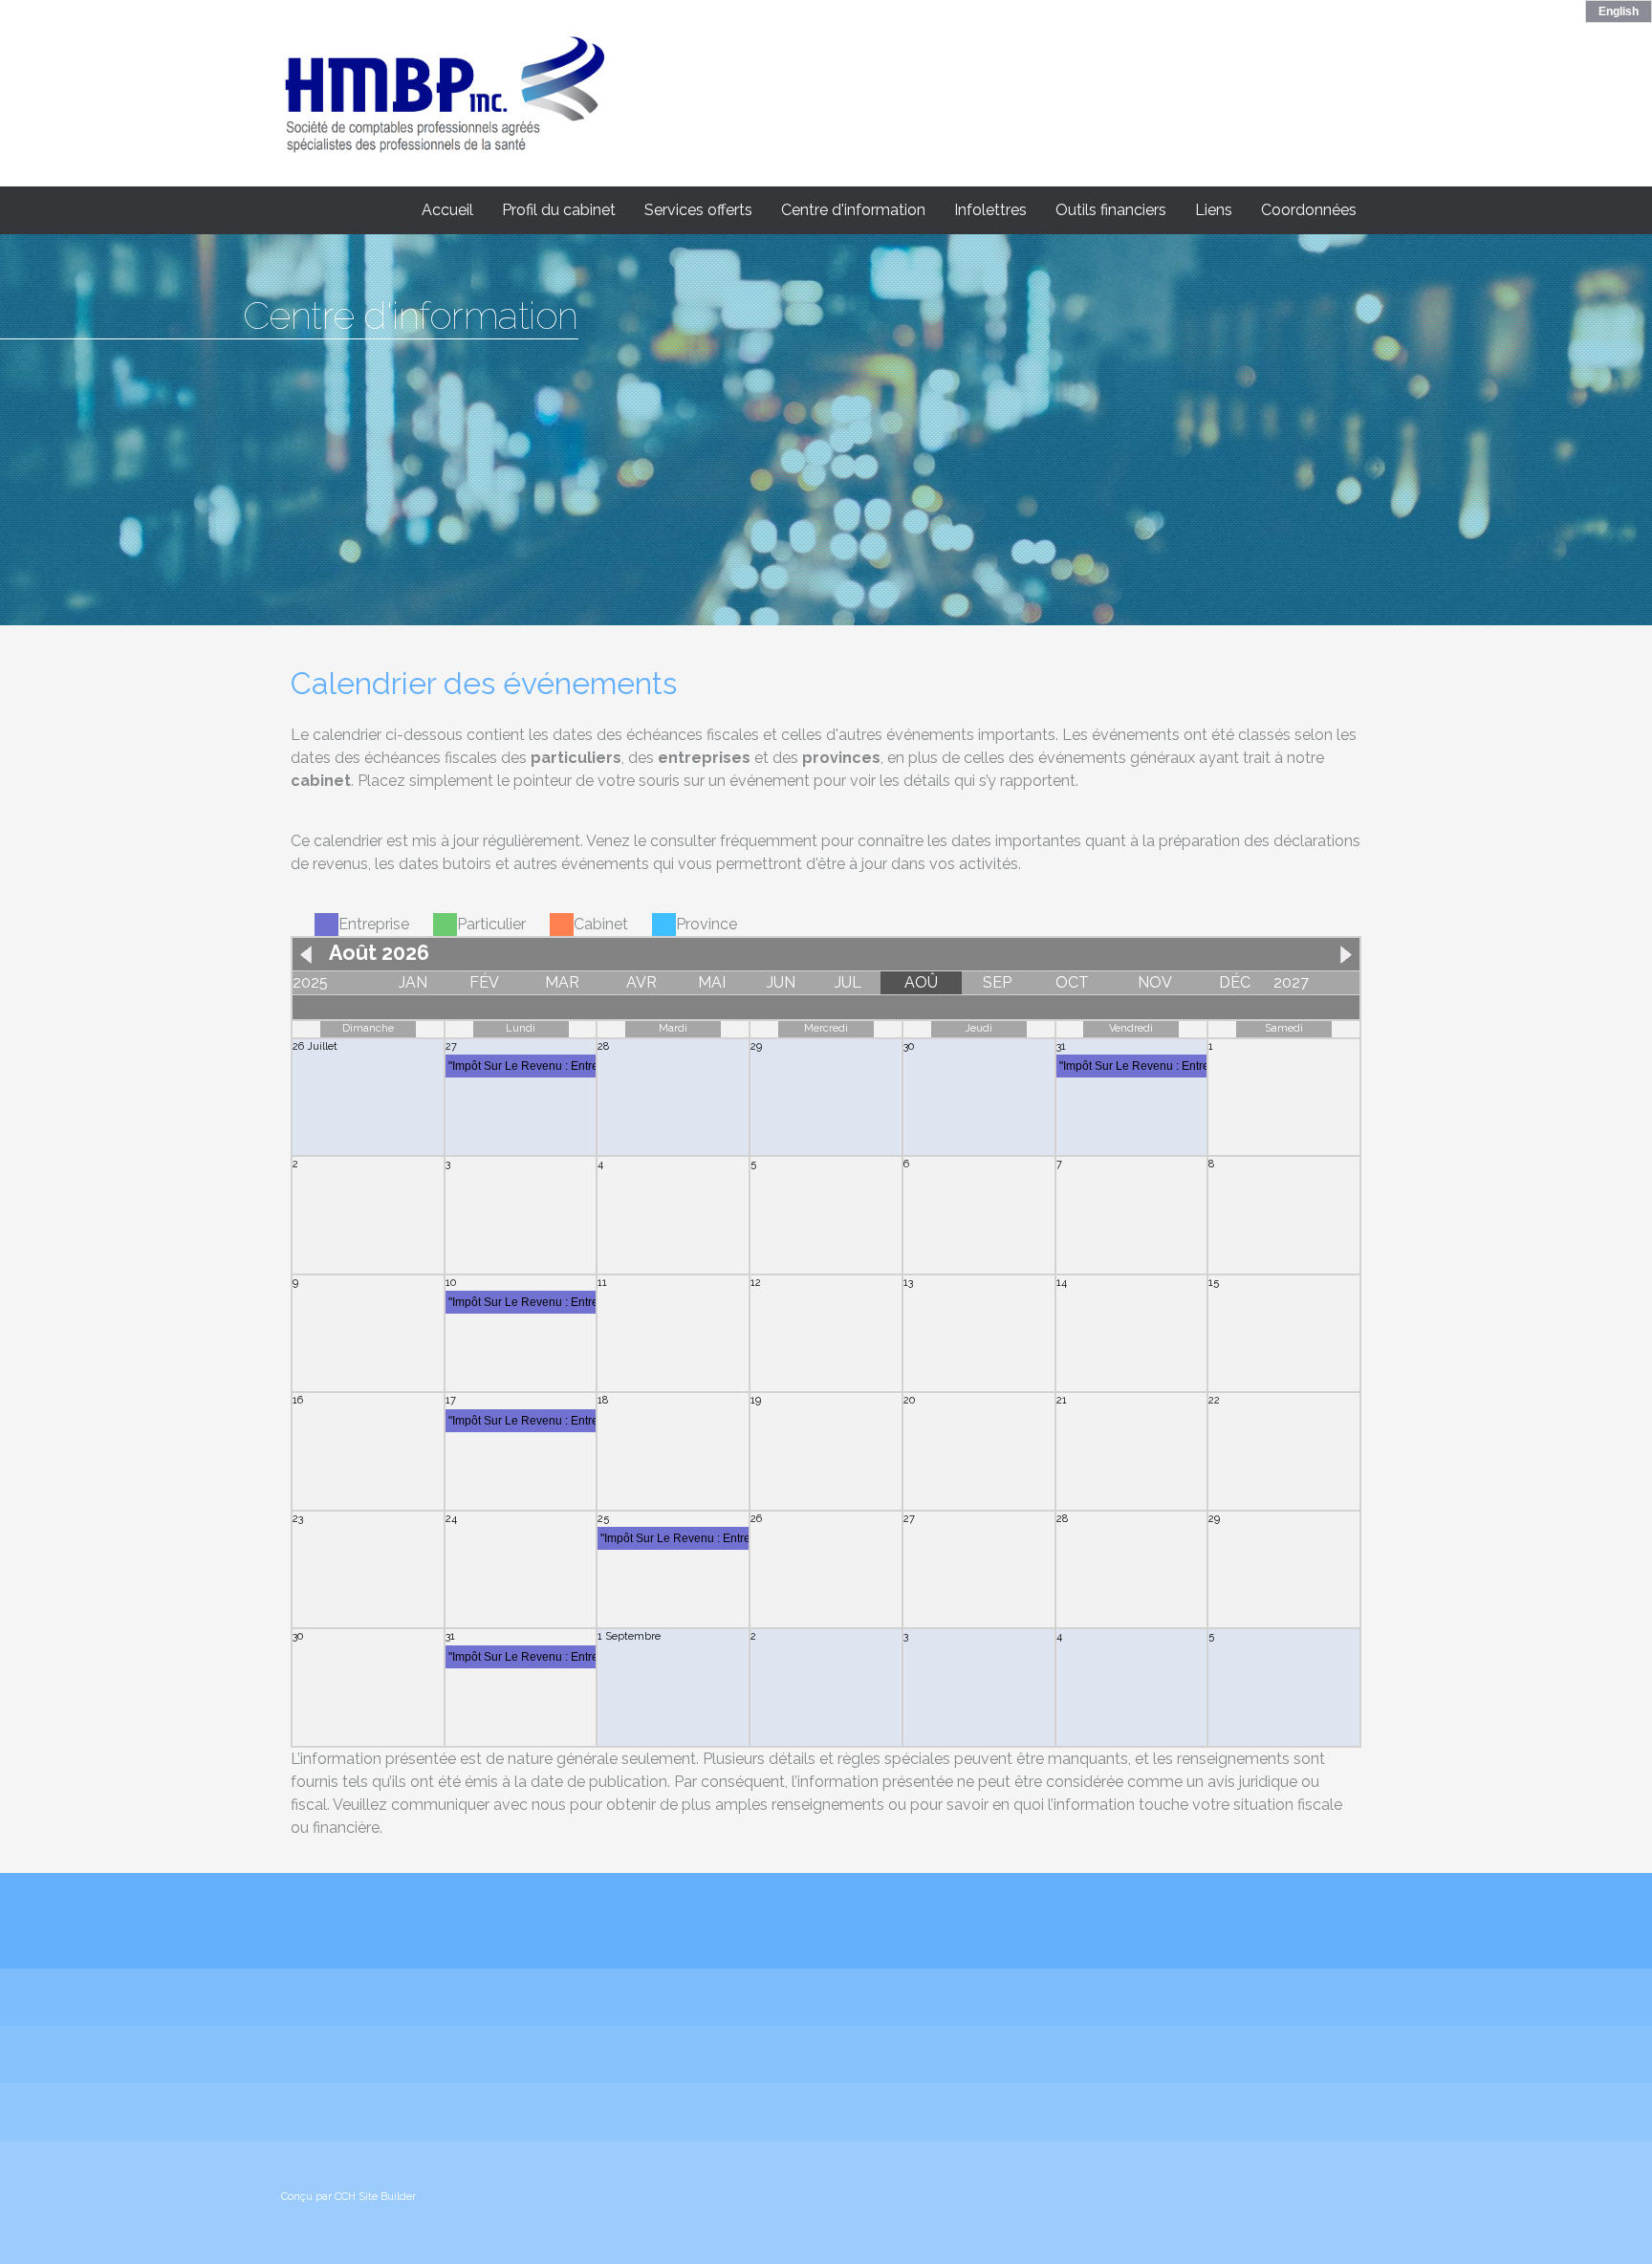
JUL (848, 982)
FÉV (484, 982)
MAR (562, 982)
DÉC (1235, 982)
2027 (1291, 982)
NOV (1155, 982)
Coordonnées (1309, 210)
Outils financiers (1111, 210)
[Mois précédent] (311, 953)
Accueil (447, 210)
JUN (781, 982)
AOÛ (921, 982)
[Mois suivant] (1341, 953)
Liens (1214, 210)
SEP (997, 982)
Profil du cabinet (559, 210)
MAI (712, 982)
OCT (1072, 982)
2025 (310, 982)
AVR (641, 982)
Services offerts (698, 210)
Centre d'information (853, 210)
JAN (413, 982)
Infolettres (990, 210)
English (1619, 11)
